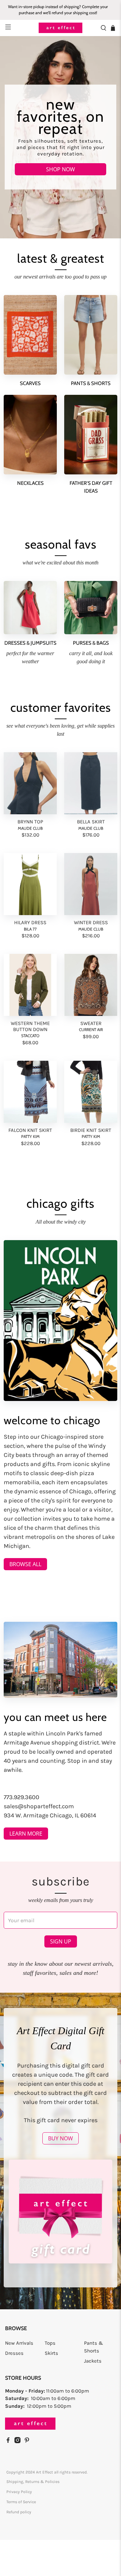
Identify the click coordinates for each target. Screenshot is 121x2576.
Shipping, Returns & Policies (33, 2482)
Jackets (93, 2361)
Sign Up (61, 1941)
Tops (50, 2343)
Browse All (25, 1564)
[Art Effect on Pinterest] (29, 2441)
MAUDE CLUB (30, 828)
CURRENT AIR (91, 1030)
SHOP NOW (61, 169)
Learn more (26, 1834)
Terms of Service (21, 2502)
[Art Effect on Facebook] (10, 2441)
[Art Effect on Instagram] (19, 2441)
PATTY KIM (30, 1136)
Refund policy (19, 2512)
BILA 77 (30, 929)
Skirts (51, 2353)
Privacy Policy (19, 2492)
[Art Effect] (61, 28)
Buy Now (61, 2138)
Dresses (14, 2353)
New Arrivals (19, 2343)
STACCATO (30, 1036)
